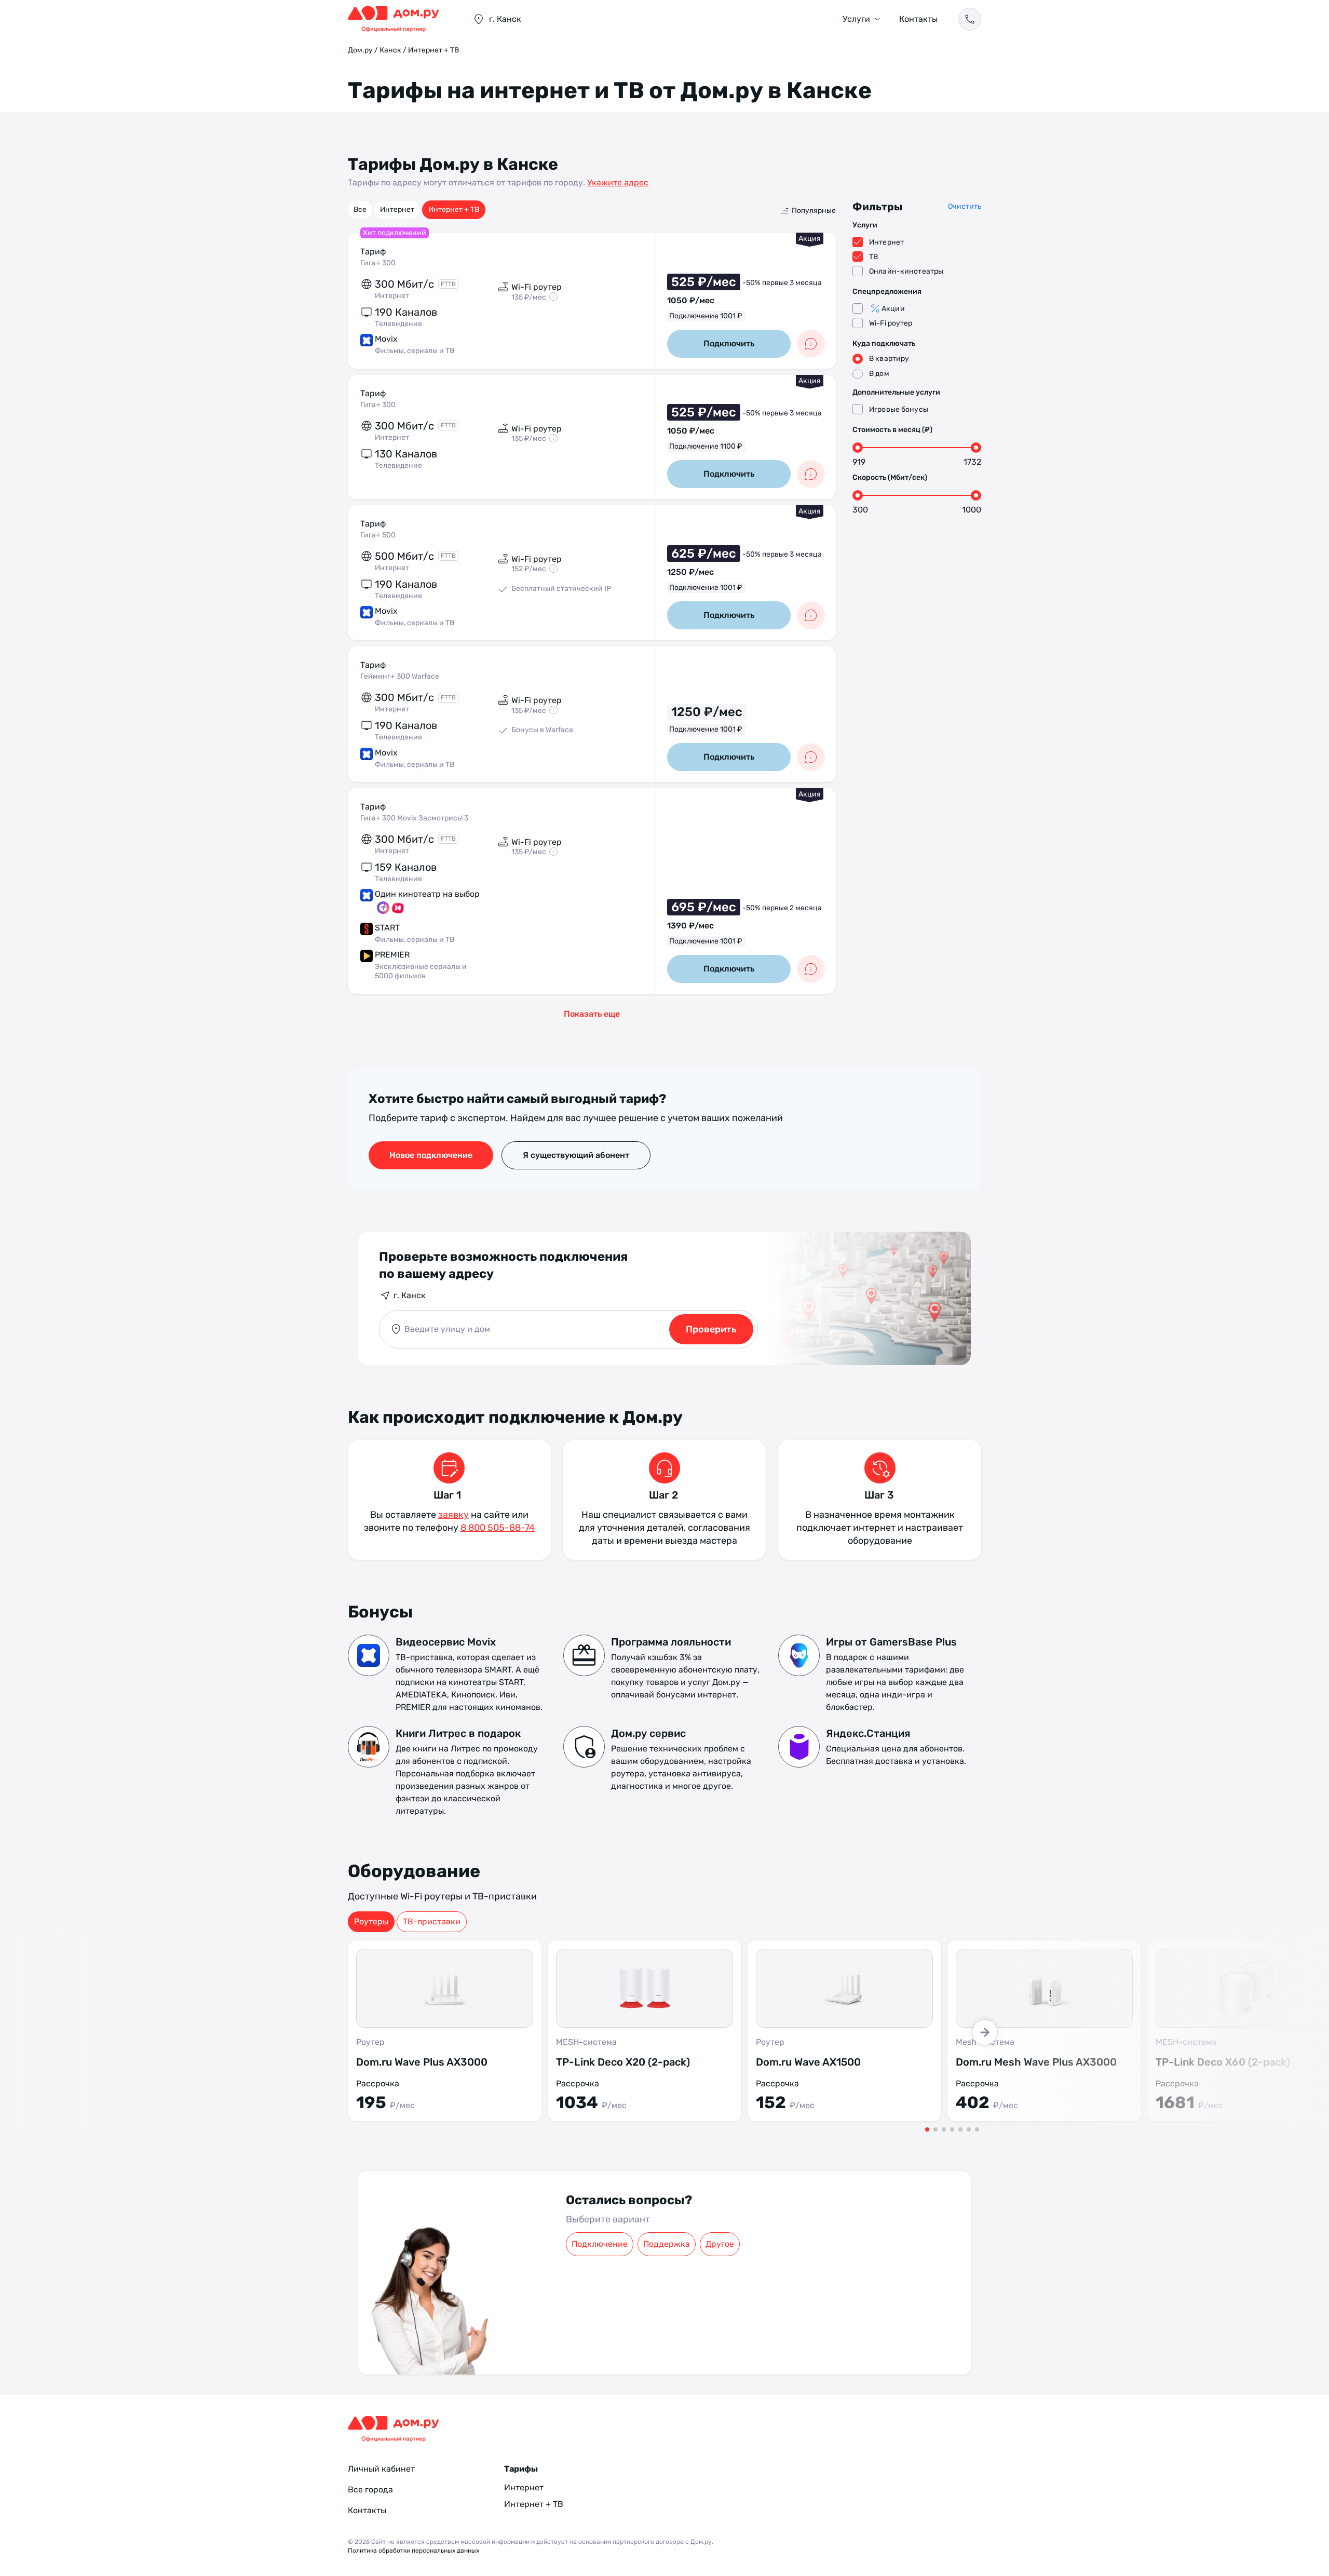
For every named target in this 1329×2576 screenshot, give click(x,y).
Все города (370, 2490)
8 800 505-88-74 (498, 1528)
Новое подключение (431, 1155)
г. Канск (410, 1295)
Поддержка (667, 2244)
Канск (390, 50)
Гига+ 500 (378, 535)
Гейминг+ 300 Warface (400, 676)
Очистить (965, 206)
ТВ (873, 257)
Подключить (729, 343)
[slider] (858, 448)
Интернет (397, 210)
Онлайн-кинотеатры (906, 271)
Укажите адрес (618, 183)
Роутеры (371, 1921)
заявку (453, 1515)
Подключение (600, 2244)
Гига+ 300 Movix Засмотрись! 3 (414, 818)
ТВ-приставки (432, 1921)
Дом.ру (360, 50)
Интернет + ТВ (454, 210)
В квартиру (889, 359)
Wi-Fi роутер (891, 323)
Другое (720, 2244)
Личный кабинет (381, 2469)
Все (360, 210)
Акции (893, 309)
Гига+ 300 (378, 263)
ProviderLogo (400, 19)
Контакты (918, 19)
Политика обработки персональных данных (413, 2551)
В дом (879, 374)
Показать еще (592, 1014)
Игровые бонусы (899, 409)
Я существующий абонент (576, 1155)
